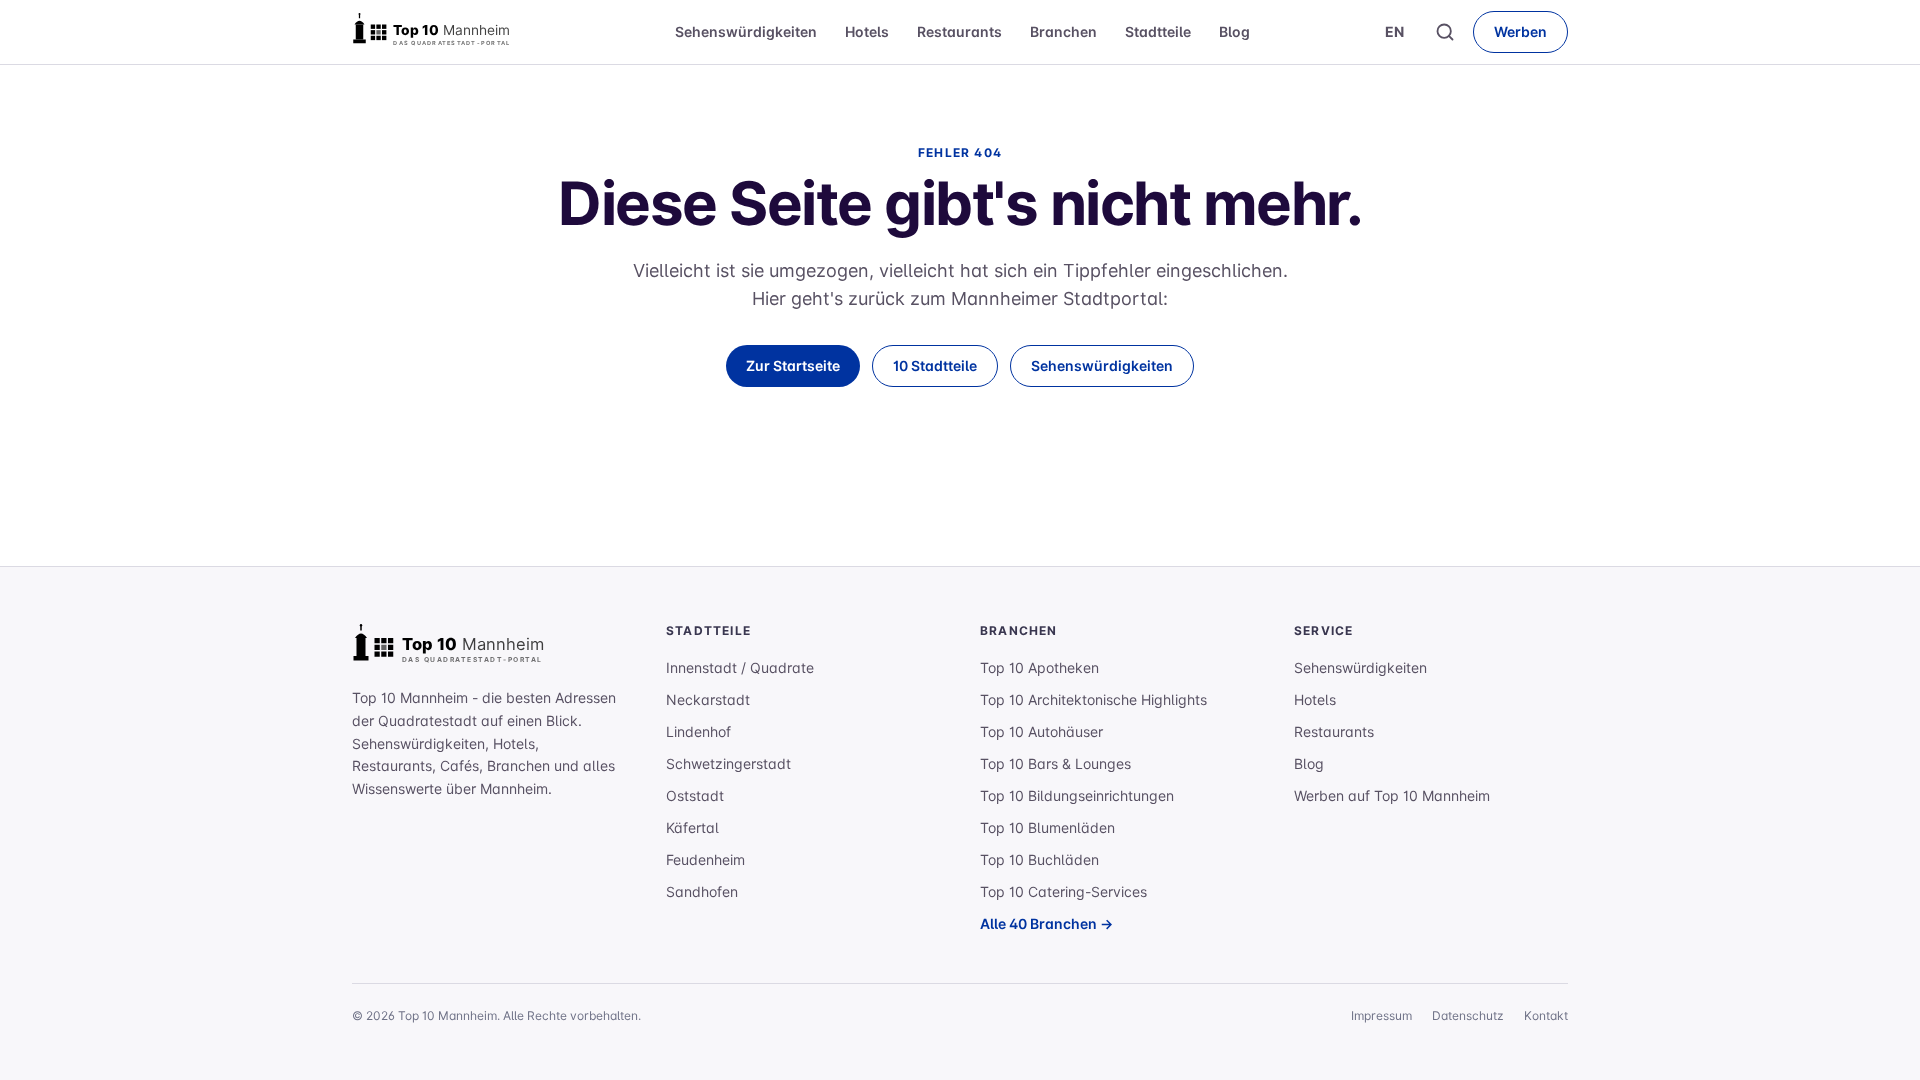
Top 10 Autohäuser (1041, 731)
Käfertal (692, 827)
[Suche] (1445, 32)
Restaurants (959, 31)
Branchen (1063, 31)
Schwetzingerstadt (728, 763)
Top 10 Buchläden (1039, 859)
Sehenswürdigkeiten (746, 31)
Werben (1520, 31)
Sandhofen (702, 891)
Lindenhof (698, 731)
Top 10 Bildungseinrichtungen (1077, 795)
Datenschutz (1468, 1015)
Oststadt (695, 795)
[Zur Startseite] (472, 647)
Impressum (1381, 1015)
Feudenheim (705, 859)
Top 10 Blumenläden (1047, 827)
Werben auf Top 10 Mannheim (1392, 795)
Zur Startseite (793, 365)
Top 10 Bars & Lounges (1055, 763)
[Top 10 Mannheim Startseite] (452, 32)
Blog (1234, 31)
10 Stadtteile (935, 365)
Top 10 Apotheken (1039, 667)
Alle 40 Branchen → (1046, 923)
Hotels (867, 31)
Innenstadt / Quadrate (740, 667)
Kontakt (1546, 1015)
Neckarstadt (708, 699)
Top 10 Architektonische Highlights (1093, 699)
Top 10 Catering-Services (1063, 891)
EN (1395, 31)
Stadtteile (1158, 31)
